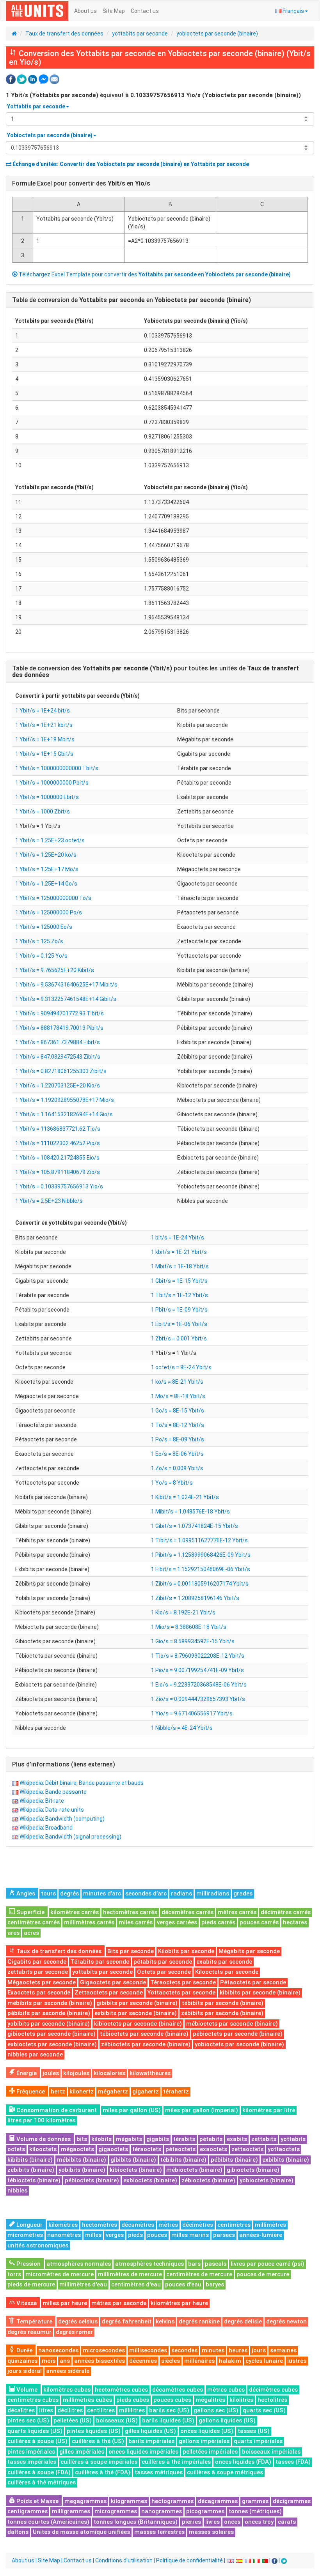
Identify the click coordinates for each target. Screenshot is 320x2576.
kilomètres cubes (67, 2390)
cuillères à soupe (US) (37, 2441)
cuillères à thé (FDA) (103, 2472)
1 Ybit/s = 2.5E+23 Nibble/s (49, 1201)
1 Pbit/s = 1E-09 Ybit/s (179, 1310)
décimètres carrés (286, 1912)
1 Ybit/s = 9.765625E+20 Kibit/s (55, 970)
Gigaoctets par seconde (113, 1982)
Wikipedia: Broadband (46, 1828)
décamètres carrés (188, 1912)
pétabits (211, 2139)
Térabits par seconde (100, 1962)
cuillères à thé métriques (42, 2482)
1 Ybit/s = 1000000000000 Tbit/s (57, 768)
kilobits (101, 2139)
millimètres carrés (89, 1922)
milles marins (190, 2235)
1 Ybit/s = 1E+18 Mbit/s (45, 739)
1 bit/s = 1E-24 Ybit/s (178, 1238)
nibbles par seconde (35, 2054)
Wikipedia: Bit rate (42, 1801)
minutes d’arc (102, 1894)
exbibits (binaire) (286, 2160)
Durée (24, 2350)
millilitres (132, 2410)
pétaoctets (180, 2149)
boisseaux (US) (117, 2420)
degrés (69, 1894)
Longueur (29, 2225)
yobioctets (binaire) (267, 2180)
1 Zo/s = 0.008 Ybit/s (177, 1468)
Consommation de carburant (56, 2110)
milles (93, 2235)
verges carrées (177, 1922)
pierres (191, 2522)
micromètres (25, 2235)
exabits (237, 2139)
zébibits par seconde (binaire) (222, 2013)
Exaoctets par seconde (39, 1993)
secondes (184, 2350)
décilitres (70, 2410)
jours (259, 2350)
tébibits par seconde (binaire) (223, 2003)
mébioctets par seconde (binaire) (232, 2024)
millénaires (199, 2361)
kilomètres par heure (179, 2303)
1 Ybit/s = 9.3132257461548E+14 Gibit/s (66, 999)
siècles (171, 2361)
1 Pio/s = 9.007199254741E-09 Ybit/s (197, 1670)
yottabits (293, 2139)
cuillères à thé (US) (98, 2441)
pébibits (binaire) (234, 2160)
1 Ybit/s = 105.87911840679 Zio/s (58, 1172)
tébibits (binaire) (183, 2160)
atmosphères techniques (149, 2264)
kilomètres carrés (75, 1912)
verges (115, 2235)
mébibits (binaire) (82, 2160)
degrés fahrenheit (127, 2321)
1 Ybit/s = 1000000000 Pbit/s (52, 783)
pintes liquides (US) (94, 2431)
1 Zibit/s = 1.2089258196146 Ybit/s (195, 1598)
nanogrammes (162, 2511)
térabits (184, 2139)
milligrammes (71, 2511)
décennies (143, 2361)
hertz (58, 2092)
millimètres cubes (87, 2400)
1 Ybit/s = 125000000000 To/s (53, 898)
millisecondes (148, 2350)
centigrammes (28, 2511)
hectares (295, 1922)
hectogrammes (172, 2501)
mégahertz (113, 2092)
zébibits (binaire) (31, 2170)
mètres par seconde (119, 2303)
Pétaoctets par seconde (253, 1982)
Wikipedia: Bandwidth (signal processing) (70, 1837)
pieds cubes (133, 2400)
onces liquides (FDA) (243, 2462)
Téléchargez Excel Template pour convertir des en (154, 274)
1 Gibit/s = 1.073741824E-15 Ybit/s (195, 1526)
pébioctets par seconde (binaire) (238, 2034)
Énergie (26, 2073)
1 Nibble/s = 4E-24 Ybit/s (182, 1728)
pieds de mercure (31, 2284)
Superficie (30, 1912)
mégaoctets (77, 2149)
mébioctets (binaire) (194, 2170)
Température (34, 2321)
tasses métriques (159, 2472)
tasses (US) (254, 2431)
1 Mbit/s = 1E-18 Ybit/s (180, 1266)
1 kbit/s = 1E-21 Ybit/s (179, 1252)
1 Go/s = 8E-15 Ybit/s (178, 1411)
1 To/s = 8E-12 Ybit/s (178, 1425)
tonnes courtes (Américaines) (48, 2522)
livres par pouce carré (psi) (268, 2264)
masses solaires (211, 2532)
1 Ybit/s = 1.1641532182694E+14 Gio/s (64, 1114)
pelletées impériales (210, 2452)
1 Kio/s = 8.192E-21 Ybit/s (183, 1612)
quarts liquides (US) (35, 2431)
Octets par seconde (164, 1972)
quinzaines (22, 2361)
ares (13, 1933)
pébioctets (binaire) (92, 2180)
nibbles (17, 2191)
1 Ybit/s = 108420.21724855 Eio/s (57, 1158)
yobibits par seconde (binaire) (49, 2024)
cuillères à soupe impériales (99, 2462)
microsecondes (104, 2350)
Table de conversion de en (132, 300)
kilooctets (43, 2149)
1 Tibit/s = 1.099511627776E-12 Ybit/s (199, 1540)
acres (31, 1933)
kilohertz (82, 2092)
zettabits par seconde (38, 1972)
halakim (230, 2361)
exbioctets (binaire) (150, 2180)
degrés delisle (243, 2321)
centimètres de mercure (199, 2274)
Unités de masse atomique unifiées (81, 2532)
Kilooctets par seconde (227, 1972)
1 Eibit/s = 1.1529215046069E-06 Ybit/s (201, 1569)
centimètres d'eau (136, 2284)
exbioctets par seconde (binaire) (52, 2044)
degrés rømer (74, 2332)
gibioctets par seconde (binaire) (52, 2034)
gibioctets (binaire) (253, 2170)
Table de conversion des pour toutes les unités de (156, 672)
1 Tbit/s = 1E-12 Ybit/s (180, 1295)
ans (65, 2361)
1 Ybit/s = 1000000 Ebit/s (47, 797)
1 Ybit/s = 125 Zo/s (39, 941)
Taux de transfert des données (64, 34)
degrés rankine (199, 2321)
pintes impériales (31, 2452)
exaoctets (213, 2149)
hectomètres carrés (130, 1912)
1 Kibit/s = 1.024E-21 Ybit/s (185, 1497)
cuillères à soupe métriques (225, 2472)
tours (48, 1894)
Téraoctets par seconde (183, 1982)
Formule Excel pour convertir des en (81, 183)
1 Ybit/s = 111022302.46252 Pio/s (58, 1143)
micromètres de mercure (60, 2274)
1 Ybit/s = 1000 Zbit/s (43, 812)
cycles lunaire (264, 2361)
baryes (215, 2284)
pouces (157, 2235)
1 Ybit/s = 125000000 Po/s (49, 912)
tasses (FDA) (293, 2462)
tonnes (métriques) (255, 2511)
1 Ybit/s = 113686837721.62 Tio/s (58, 1129)
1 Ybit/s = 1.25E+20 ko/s (46, 855)
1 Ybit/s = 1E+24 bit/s (43, 711)
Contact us (145, 11)
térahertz (176, 2092)
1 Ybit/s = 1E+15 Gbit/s (44, 754)
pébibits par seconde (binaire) (49, 2013)
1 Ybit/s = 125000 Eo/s (44, 927)
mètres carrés (237, 1912)
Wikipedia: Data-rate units (52, 1810)
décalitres (21, 2410)
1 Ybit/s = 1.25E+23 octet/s (50, 840)
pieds (135, 2235)
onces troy (259, 2522)
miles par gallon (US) (132, 2110)
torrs (14, 2274)
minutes (213, 2350)
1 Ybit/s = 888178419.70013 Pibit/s (59, 1028)
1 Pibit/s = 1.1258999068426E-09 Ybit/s (201, 1555)
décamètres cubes (178, 2390)
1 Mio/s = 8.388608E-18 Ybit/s (189, 1627)
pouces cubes (172, 2400)
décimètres (198, 2225)
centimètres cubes (33, 2400)
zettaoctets (247, 2149)
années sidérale (68, 2371)
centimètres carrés (34, 1922)
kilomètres (63, 2225)
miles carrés (136, 1922)
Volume (26, 2390)
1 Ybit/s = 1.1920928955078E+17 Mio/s (65, 1100)
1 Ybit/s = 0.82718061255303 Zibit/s (61, 1071)
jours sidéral (25, 2371)
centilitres (101, 2410)
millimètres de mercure (130, 2274)
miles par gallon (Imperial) (202, 2110)
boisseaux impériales (271, 2452)
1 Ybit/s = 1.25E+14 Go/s (46, 884)
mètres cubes (226, 2390)
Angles (25, 1894)
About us (85, 11)
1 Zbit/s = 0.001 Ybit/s (179, 1338)
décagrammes (218, 2501)
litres (46, 2410)
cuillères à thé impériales (176, 2462)
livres (212, 2522)
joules (51, 2073)
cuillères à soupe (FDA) (39, 2472)
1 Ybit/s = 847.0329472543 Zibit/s (58, 1057)
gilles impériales (82, 2452)
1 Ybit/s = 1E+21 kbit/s (44, 725)
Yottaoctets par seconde (181, 1993)
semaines (283, 2350)
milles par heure (65, 2303)
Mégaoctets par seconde (42, 1982)
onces (232, 2522)
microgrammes (116, 2511)
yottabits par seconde (140, 34)
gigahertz (146, 2092)
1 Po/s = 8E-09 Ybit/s (178, 1439)
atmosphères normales (79, 2264)
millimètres (270, 2225)
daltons (18, 2532)
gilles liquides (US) (150, 2431)
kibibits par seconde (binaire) (260, 1993)
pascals (216, 2264)
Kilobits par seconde (186, 1951)
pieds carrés (218, 1922)
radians (181, 1894)
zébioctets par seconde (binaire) (146, 2044)
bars (194, 2264)
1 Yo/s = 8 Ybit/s (172, 1483)
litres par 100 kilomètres (41, 2120)
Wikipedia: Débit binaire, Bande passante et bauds (82, 1783)
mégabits (129, 2139)
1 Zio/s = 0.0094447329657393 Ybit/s (198, 1699)
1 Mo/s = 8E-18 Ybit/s (178, 1396)
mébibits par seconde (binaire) (50, 2003)
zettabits (264, 2139)
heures (238, 2350)
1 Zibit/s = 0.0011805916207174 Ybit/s (200, 1584)
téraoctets (147, 2149)
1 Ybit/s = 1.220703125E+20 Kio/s (58, 1086)
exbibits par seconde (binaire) (136, 2013)
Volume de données (43, 2139)
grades (243, 1894)
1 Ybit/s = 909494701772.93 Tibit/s (60, 1013)
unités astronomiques (38, 2245)
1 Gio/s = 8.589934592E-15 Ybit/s (193, 1641)
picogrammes (205, 2511)
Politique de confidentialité (189, 2560)
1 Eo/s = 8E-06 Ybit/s (177, 1454)
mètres (168, 2225)
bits (82, 2139)
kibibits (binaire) (30, 2160)
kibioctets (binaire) (136, 2170)
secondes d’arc (146, 1894)
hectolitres (272, 2400)
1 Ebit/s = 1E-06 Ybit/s (179, 1324)
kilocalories (109, 2073)
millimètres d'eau (83, 2284)
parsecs (224, 2235)
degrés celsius (78, 2321)
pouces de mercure (263, 2274)
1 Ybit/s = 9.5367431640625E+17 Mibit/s (66, 985)
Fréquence (30, 2092)
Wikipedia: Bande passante (53, 1792)
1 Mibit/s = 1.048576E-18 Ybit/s (190, 1512)
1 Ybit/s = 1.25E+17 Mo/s (47, 869)
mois (49, 2361)
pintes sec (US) (28, 2420)
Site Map (114, 11)
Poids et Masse (37, 2501)
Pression (28, 2264)
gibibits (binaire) (133, 2160)
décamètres (138, 2225)
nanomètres (64, 2235)
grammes (255, 2501)
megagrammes (85, 2501)
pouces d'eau (183, 2284)
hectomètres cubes (121, 2390)
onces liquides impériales (143, 2452)
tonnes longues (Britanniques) (136, 2522)
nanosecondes (58, 2350)
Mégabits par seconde (249, 1951)
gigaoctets (113, 2149)
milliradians (213, 1894)
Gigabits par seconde (37, 1962)
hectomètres (100, 2225)
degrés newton (286, 2321)
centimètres (234, 2225)
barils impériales (151, 2441)
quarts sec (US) (264, 2410)
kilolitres (241, 2400)
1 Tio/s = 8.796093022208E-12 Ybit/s (198, 1656)
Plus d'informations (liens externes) (64, 1764)
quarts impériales (258, 2441)
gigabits (158, 2139)
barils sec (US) (169, 2410)
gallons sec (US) (216, 2410)
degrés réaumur (29, 2332)
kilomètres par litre (269, 2110)
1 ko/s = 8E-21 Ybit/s (177, 1382)
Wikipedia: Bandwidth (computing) (62, 1819)
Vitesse (26, 2303)
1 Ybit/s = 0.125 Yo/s (41, 956)
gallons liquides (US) (227, 2420)
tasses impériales (32, 2462)
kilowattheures (150, 2073)
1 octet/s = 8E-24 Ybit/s (181, 1367)
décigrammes (292, 2501)
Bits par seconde (131, 1951)
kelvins (165, 2321)
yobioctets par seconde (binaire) (217, 34)
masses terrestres (159, 2532)
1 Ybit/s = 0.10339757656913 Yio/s (59, 1186)
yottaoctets (284, 2149)
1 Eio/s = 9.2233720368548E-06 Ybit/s (199, 1685)
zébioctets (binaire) (208, 2180)
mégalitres (210, 2400)
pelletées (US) (73, 2420)
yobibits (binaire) (82, 2170)
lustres (297, 2361)
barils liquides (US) (168, 2420)
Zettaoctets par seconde (109, 1993)
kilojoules (76, 2073)
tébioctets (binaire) (34, 2180)
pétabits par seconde (163, 1962)
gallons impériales (204, 2441)
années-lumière (261, 2235)
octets (16, 2149)
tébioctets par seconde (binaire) (144, 2034)
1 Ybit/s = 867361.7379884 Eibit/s (58, 1042)
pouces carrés (259, 1922)
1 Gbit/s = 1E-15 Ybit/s (179, 1281)
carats (287, 2522)
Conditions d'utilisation (124, 2560)
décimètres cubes (273, 2390)
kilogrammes (129, 2501)
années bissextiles (100, 2361)
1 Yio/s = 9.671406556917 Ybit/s (192, 1713)
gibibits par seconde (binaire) (137, 2003)
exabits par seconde (224, 1962)
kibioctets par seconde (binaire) (138, 2024)
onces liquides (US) (207, 2431)
